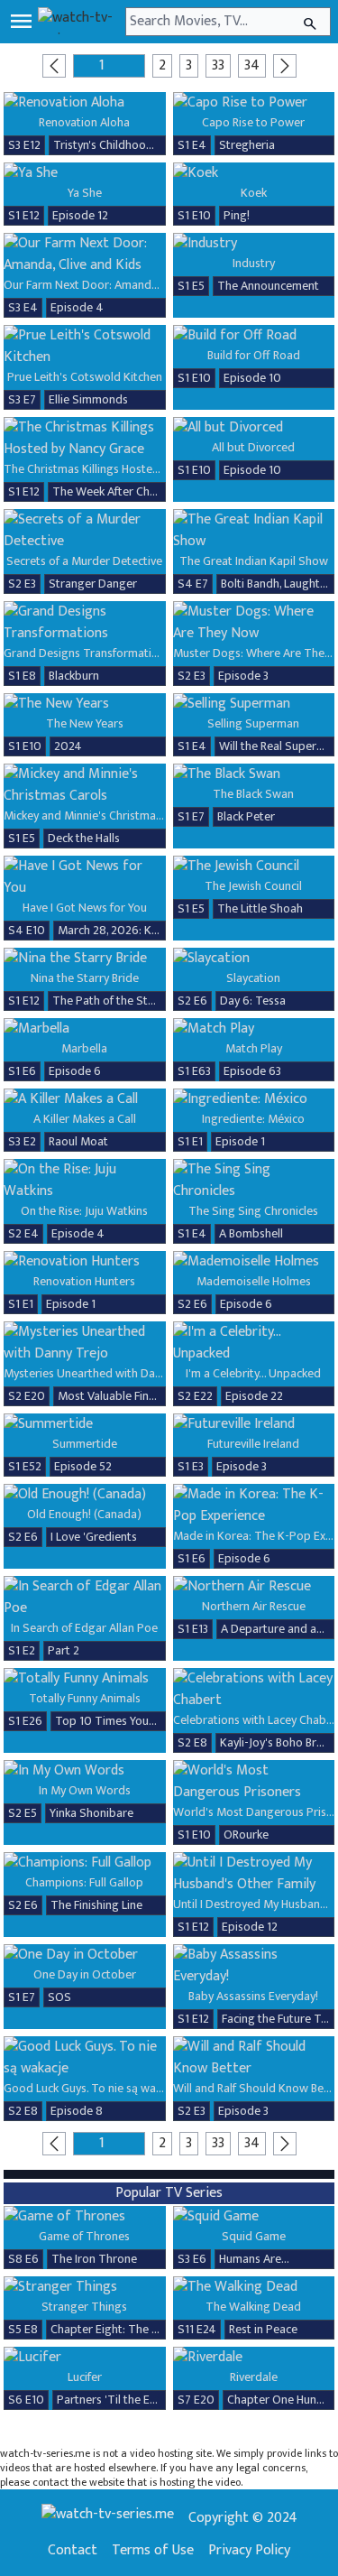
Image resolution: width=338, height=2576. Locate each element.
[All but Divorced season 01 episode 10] (254, 428)
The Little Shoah (260, 908)
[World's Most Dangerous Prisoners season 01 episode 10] (254, 1782)
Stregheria (247, 145)
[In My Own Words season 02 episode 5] (85, 1771)
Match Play (254, 1048)
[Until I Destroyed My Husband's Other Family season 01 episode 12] (254, 1874)
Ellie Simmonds (88, 399)
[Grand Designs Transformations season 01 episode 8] (85, 623)
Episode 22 (254, 1396)
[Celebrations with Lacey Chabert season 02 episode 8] (254, 1690)
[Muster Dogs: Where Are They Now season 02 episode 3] (254, 623)
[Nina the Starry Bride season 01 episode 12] (85, 959)
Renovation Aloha (84, 122)
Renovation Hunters (84, 1281)
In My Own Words (85, 1790)
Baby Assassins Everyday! (253, 1996)
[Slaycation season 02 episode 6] (254, 959)
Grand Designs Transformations (87, 653)
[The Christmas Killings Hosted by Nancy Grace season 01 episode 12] (85, 439)
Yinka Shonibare (91, 1813)
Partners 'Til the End (110, 2400)
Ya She (85, 193)
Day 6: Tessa (253, 1001)
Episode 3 (243, 676)
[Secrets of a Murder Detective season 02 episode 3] (85, 531)
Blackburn (74, 676)
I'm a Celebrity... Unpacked (253, 1373)
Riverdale (254, 2377)
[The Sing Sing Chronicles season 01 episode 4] (254, 1181)
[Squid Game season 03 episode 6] (254, 2217)
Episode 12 (80, 215)
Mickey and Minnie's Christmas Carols (100, 815)
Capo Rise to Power (253, 122)
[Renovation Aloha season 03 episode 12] (85, 103)
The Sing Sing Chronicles (253, 1211)
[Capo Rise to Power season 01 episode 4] (254, 103)
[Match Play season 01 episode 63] (254, 1029)
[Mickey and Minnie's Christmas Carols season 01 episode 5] (85, 785)
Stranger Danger (93, 584)
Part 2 (64, 1650)
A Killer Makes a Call (85, 1119)
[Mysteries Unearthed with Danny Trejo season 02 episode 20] (85, 1343)
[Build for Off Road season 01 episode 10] (254, 336)
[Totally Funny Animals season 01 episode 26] (85, 1679)
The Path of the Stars (108, 1001)
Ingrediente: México (253, 1119)
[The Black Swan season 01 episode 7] (254, 774)
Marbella (84, 1048)
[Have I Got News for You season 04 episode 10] (85, 877)
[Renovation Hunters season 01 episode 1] (85, 1262)
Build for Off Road (254, 355)
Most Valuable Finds (110, 1396)
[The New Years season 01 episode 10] (85, 704)
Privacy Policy (249, 2551)
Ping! (237, 215)
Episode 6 (75, 1071)
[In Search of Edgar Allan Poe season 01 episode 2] (85, 1598)
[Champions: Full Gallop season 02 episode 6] (85, 1863)
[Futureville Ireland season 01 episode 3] (254, 1424)
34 (252, 65)
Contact (73, 2551)
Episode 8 (77, 2111)
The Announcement (268, 286)
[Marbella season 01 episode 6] (85, 1029)
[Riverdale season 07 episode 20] (254, 2358)
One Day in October (85, 1974)
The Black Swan (253, 794)
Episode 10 (252, 378)
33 (218, 65)
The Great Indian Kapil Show (254, 561)
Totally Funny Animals (85, 1698)
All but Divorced (253, 447)
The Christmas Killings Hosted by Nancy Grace (123, 469)
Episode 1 (240, 1141)
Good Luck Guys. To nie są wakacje (93, 2088)
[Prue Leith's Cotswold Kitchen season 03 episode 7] (85, 347)
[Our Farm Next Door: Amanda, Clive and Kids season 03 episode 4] (85, 255)
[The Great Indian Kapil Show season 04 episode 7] (254, 531)
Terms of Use (153, 2551)
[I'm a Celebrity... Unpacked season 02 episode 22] (254, 1343)
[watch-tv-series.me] (80, 22)
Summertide (85, 1444)
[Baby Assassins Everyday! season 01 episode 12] (254, 1966)
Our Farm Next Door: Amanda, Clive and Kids (119, 285)
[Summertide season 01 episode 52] (85, 1424)
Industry (254, 263)
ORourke (246, 1835)
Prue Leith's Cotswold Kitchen (85, 377)
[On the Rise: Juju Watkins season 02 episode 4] (85, 1181)
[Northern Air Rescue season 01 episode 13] (254, 1587)
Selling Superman (253, 723)
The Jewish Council (253, 886)
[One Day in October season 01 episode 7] (85, 1955)
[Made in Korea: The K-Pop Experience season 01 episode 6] (254, 1506)
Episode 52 (83, 1466)
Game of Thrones (84, 2236)
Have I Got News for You (85, 908)
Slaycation (253, 978)
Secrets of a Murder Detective (84, 561)
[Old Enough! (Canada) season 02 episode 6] (85, 1495)
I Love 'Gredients (94, 1537)
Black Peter (246, 816)
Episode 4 (77, 307)
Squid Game (254, 2236)
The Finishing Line (96, 1905)
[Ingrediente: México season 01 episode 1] (254, 1099)
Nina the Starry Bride (85, 978)
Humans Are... (254, 2259)
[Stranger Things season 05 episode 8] (85, 2287)
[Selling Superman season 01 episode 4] (254, 704)
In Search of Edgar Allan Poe (84, 1628)
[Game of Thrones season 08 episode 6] (85, 2217)
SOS (59, 1997)
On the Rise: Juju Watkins (84, 1211)
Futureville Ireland (253, 1444)
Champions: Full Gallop (84, 1882)
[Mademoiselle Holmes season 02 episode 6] (254, 1262)
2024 (68, 746)
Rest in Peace (263, 2329)
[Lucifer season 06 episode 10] (85, 2358)
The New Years (85, 723)
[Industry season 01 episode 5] (254, 244)
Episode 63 (252, 1071)
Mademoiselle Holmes (254, 1281)
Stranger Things (84, 2307)
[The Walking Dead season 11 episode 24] (254, 2287)
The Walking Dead (253, 2307)
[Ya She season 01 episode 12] (85, 173)
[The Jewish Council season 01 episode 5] (254, 866)
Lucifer (85, 2377)
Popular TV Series (169, 2193)
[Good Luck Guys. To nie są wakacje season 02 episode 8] (85, 2058)
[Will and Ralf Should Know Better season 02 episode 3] (254, 2058)
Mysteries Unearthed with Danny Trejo (104, 1373)
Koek (254, 193)
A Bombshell (251, 1233)
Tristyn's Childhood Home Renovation (151, 145)
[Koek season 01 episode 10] (254, 173)
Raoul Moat (78, 1141)
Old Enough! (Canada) (84, 1514)
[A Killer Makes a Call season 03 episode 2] (85, 1099)
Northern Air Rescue (254, 1606)
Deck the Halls (84, 838)
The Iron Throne (94, 2259)
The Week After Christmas (120, 491)
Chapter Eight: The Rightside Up (134, 2329)
